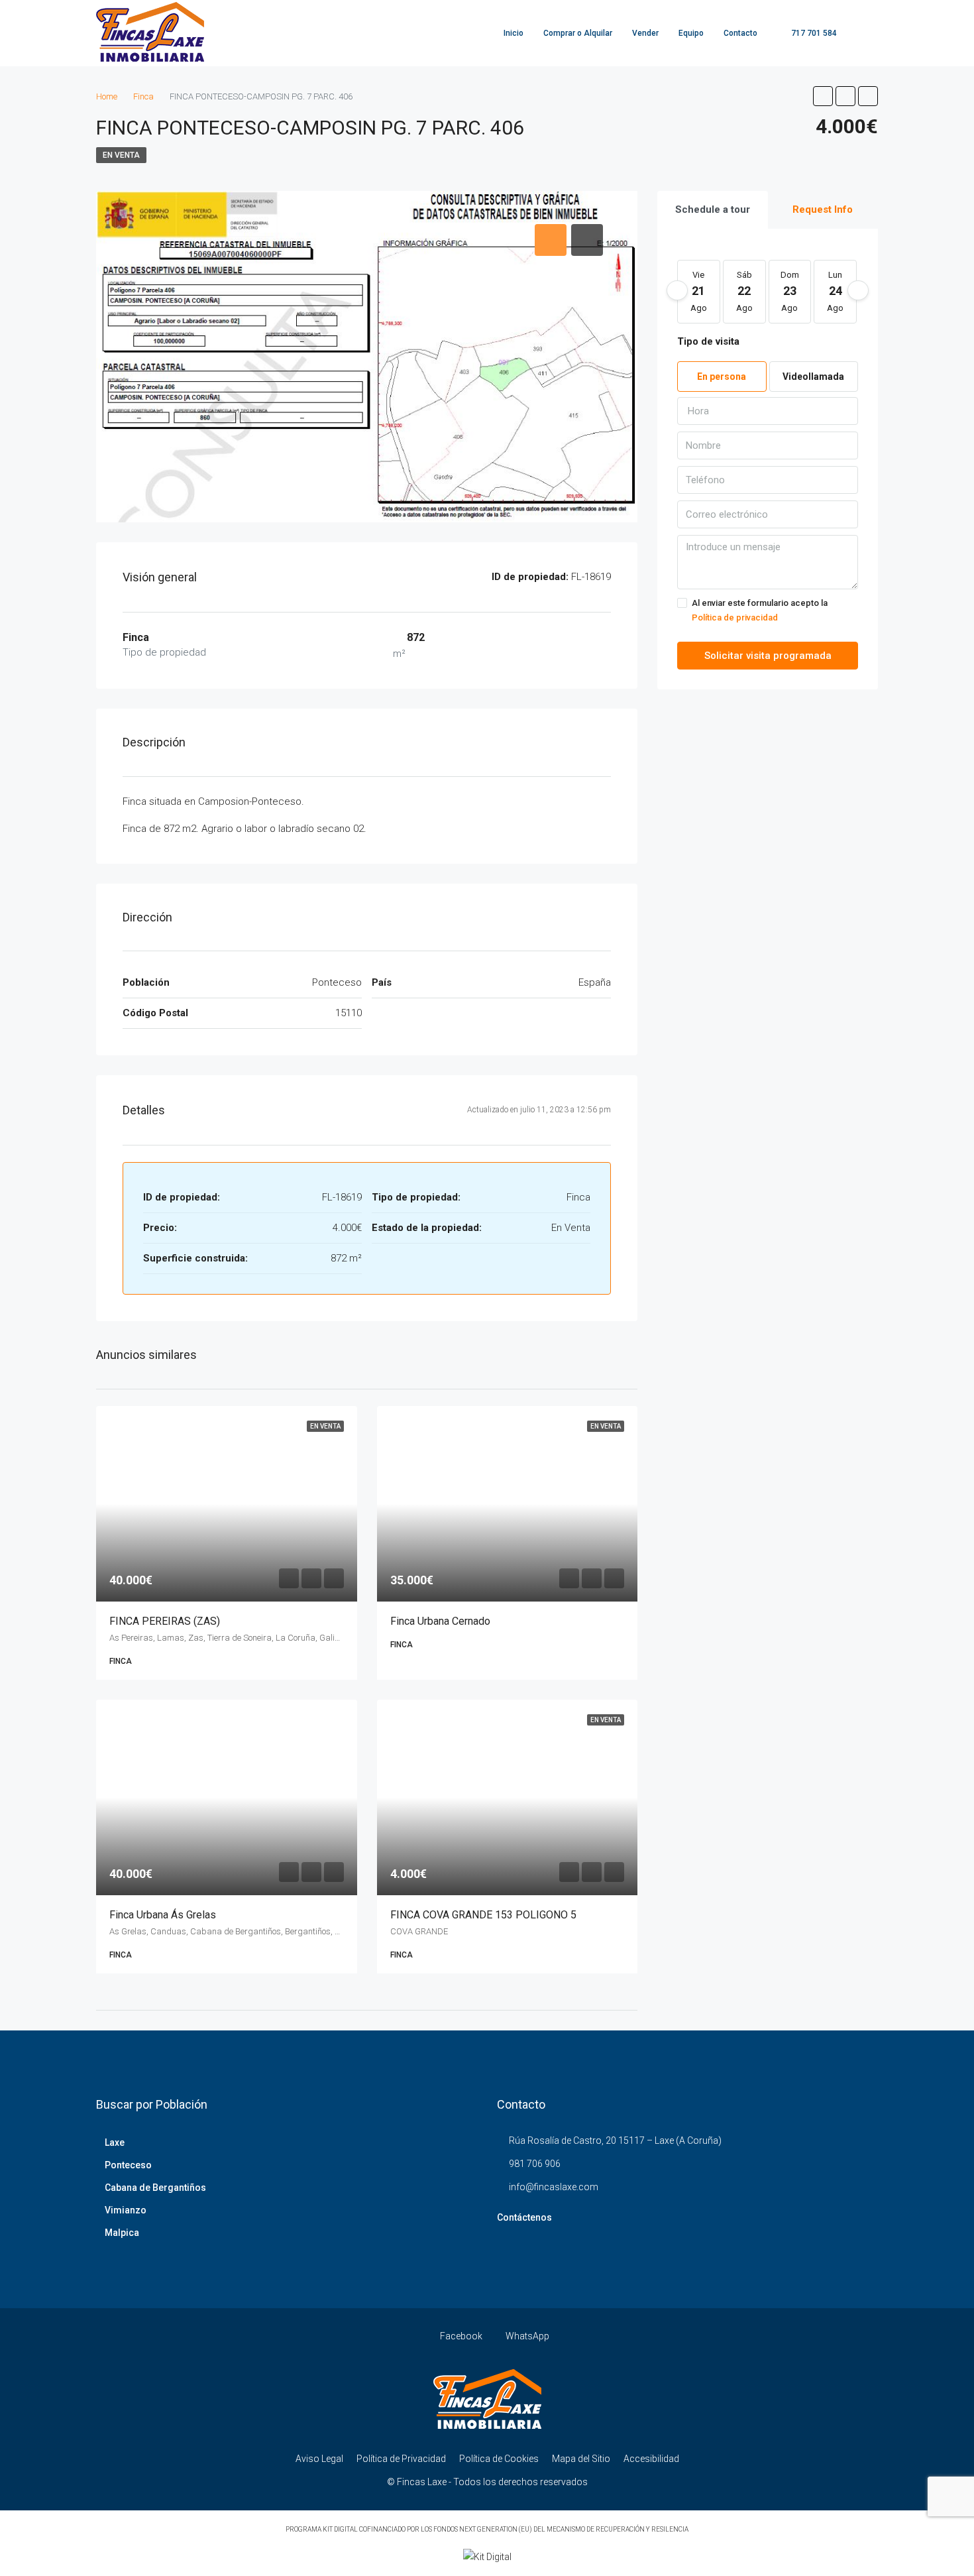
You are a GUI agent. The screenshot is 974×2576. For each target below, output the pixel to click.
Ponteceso (128, 2165)
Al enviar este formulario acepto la (760, 610)
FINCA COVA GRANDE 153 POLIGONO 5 (483, 1915)
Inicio (514, 33)
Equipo (691, 33)
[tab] (551, 240)
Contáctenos (524, 2217)
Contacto (740, 33)
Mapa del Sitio (581, 2459)
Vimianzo (126, 2210)
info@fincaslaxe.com (554, 2187)
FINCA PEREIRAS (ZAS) (165, 1621)
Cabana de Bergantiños (155, 2188)
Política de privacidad (735, 617)
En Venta (121, 155)
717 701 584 (813, 33)
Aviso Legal (319, 2459)
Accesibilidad (651, 2459)
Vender (645, 33)
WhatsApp (526, 2336)
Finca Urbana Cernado (440, 1621)
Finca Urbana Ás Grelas (163, 1915)
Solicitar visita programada (768, 656)
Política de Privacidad (401, 2459)
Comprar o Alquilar (578, 33)
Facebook (461, 2336)
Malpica (122, 2233)
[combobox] (768, 411)
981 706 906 (535, 2164)
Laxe (115, 2142)
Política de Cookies (499, 2459)
